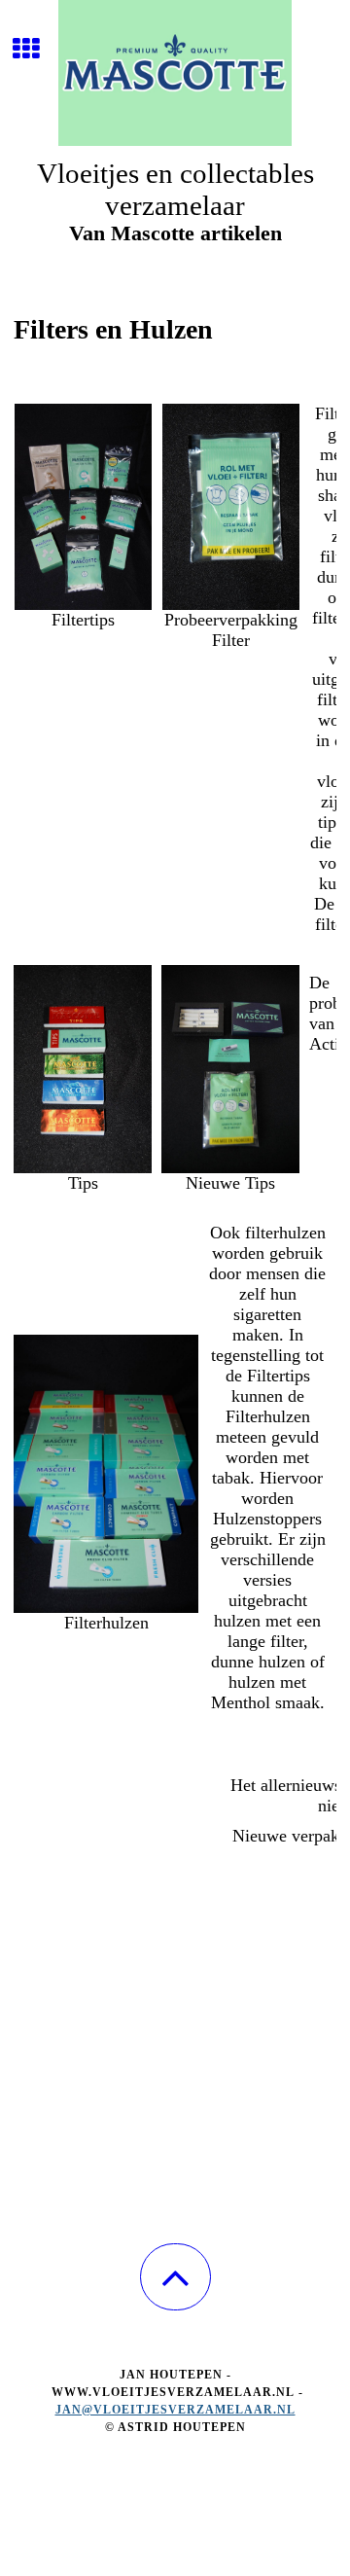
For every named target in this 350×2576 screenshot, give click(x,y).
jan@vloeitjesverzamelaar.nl (175, 2410)
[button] (175, 2277)
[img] (175, 73)
